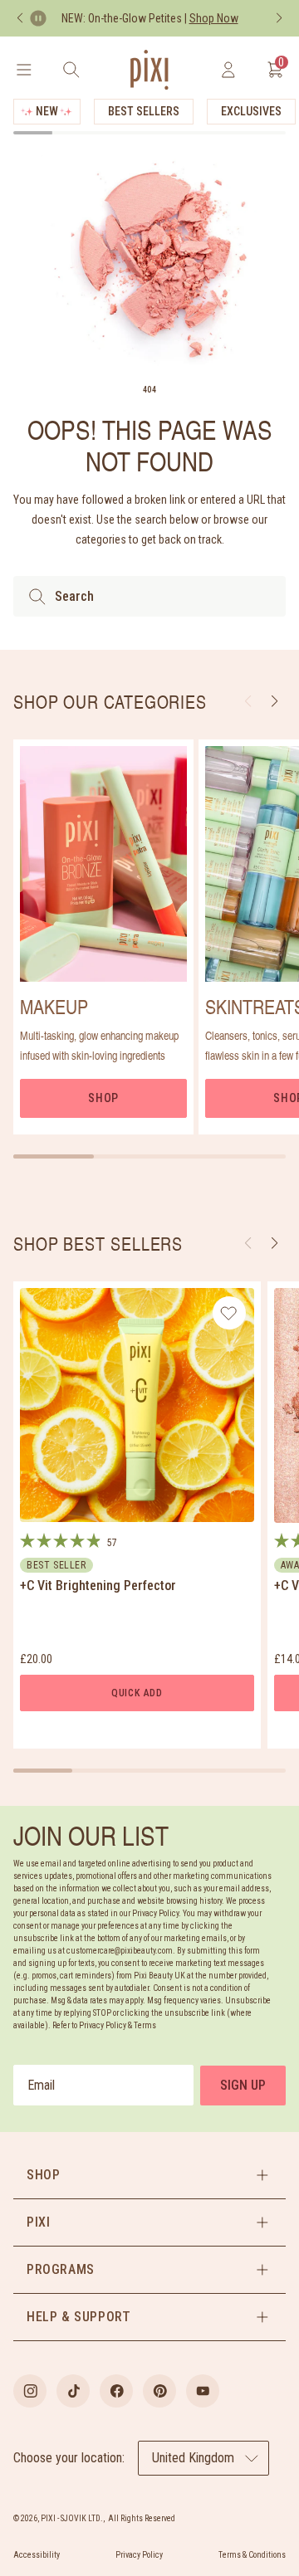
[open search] (71, 70)
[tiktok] (73, 2391)
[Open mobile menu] (24, 70)
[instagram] (30, 2391)
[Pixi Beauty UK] (149, 70)
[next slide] (274, 701)
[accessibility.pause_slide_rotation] (38, 18)
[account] (228, 70)
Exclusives (251, 111)
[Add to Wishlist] (229, 1313)
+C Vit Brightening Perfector (98, 1586)
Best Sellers (144, 111)
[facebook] (116, 2391)
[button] (274, 1243)
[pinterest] (159, 2391)
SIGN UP (243, 2085)
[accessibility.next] (279, 18)
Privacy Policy (139, 2555)
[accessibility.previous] (20, 18)
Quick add (137, 1693)
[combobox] (149, 596)
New (47, 111)
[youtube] (203, 2391)
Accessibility (37, 2555)
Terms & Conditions (252, 2555)
